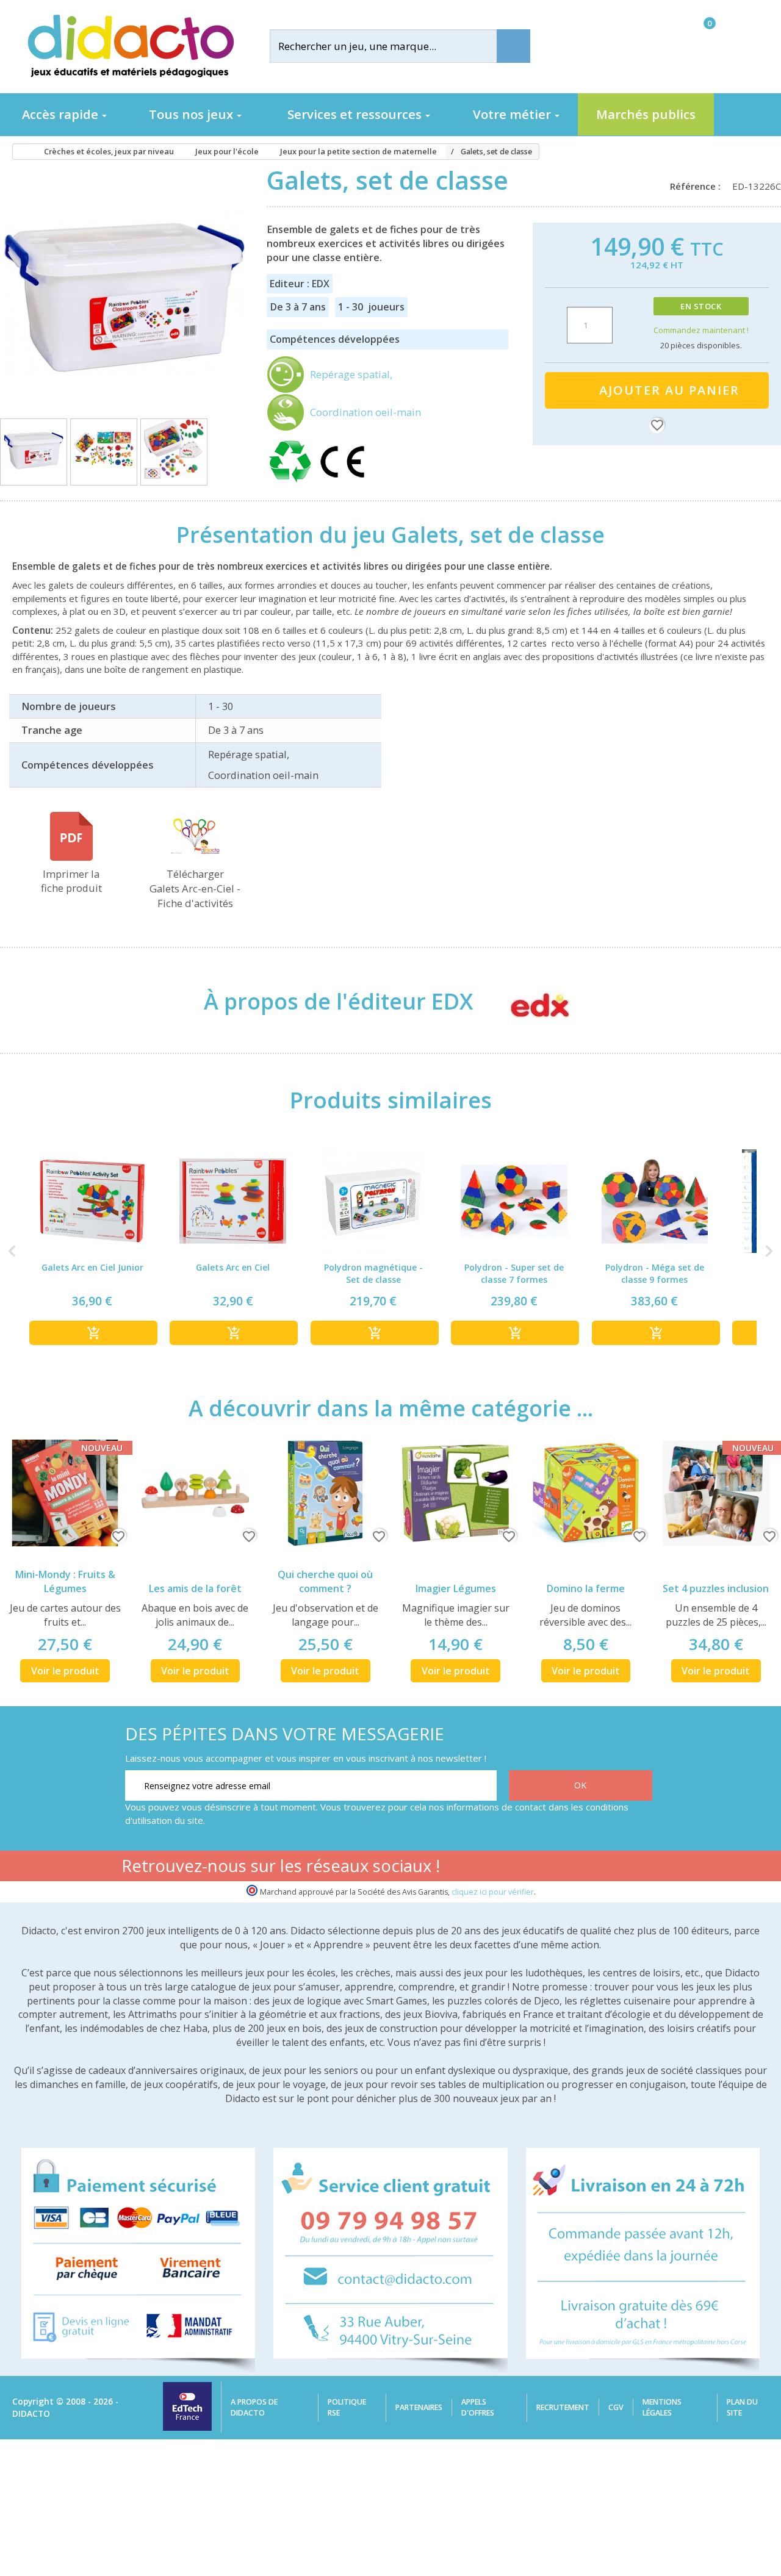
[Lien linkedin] (640, 1868)
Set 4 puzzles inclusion (716, 1588)
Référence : (698, 186)
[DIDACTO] (130, 46)
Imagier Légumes (456, 1588)
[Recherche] (513, 46)
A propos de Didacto (254, 2407)
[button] (12, 1251)
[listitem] (92, 1251)
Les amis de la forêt (195, 1588)
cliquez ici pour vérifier (493, 1892)
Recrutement (563, 2407)
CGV (616, 2407)
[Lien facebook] (525, 1868)
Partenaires (419, 2407)
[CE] (342, 483)
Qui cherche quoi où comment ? (325, 1581)
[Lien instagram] (602, 1868)
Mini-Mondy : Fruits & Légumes (65, 1581)
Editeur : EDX (300, 284)
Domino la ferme (586, 1588)
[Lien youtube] (563, 1868)
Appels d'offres (478, 2407)
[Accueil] (18, 152)
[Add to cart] (93, 1333)
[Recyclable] (292, 483)
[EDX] (528, 1002)
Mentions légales (662, 2407)
